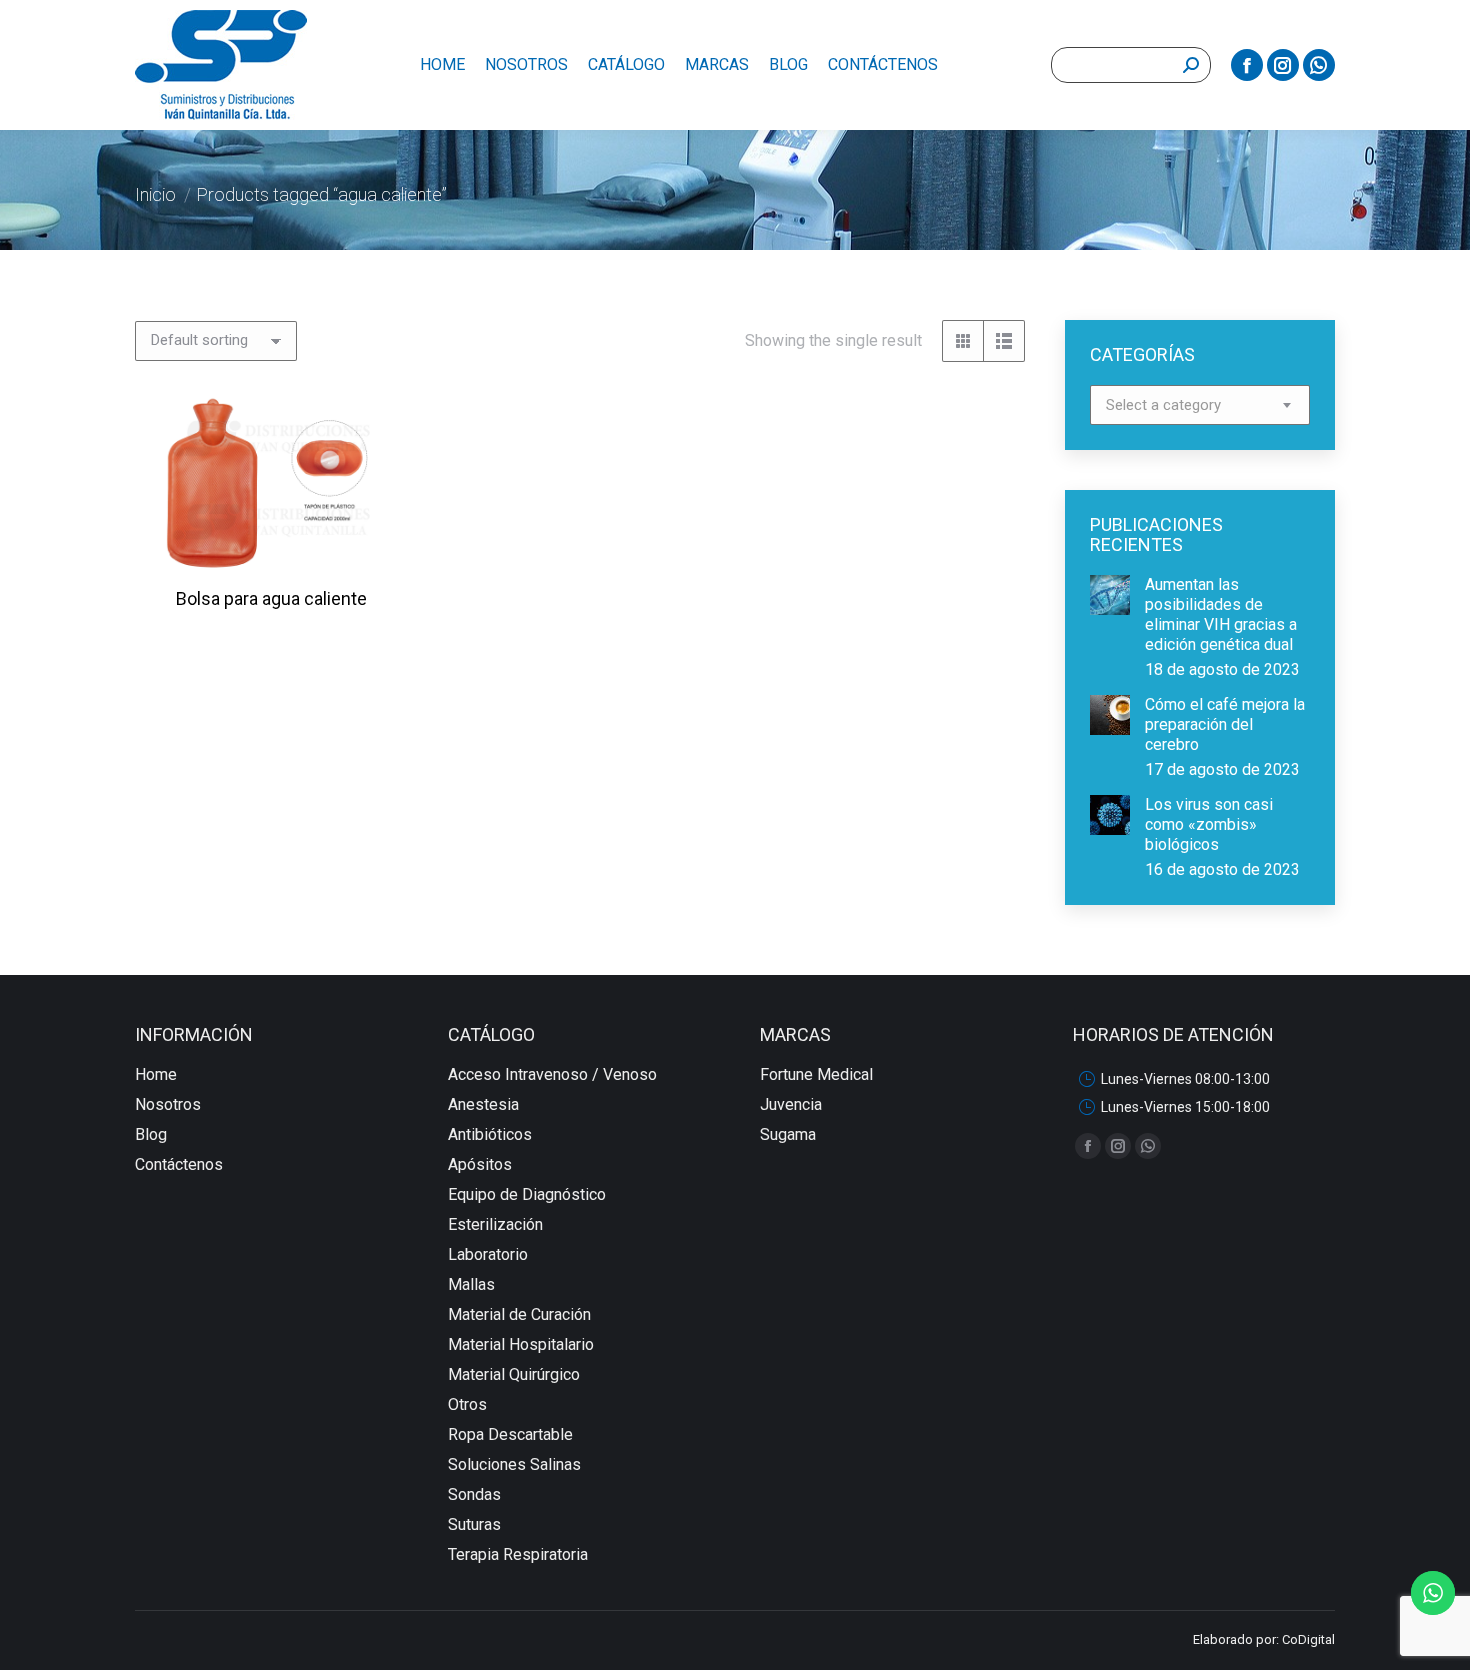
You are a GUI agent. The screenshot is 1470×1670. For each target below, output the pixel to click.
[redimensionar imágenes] (1110, 595)
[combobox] (1200, 405)
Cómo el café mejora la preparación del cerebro (1225, 724)
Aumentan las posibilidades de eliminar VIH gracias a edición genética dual (1221, 614)
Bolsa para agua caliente (271, 598)
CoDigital (1308, 1639)
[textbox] (1163, 405)
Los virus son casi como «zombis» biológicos (1209, 824)
